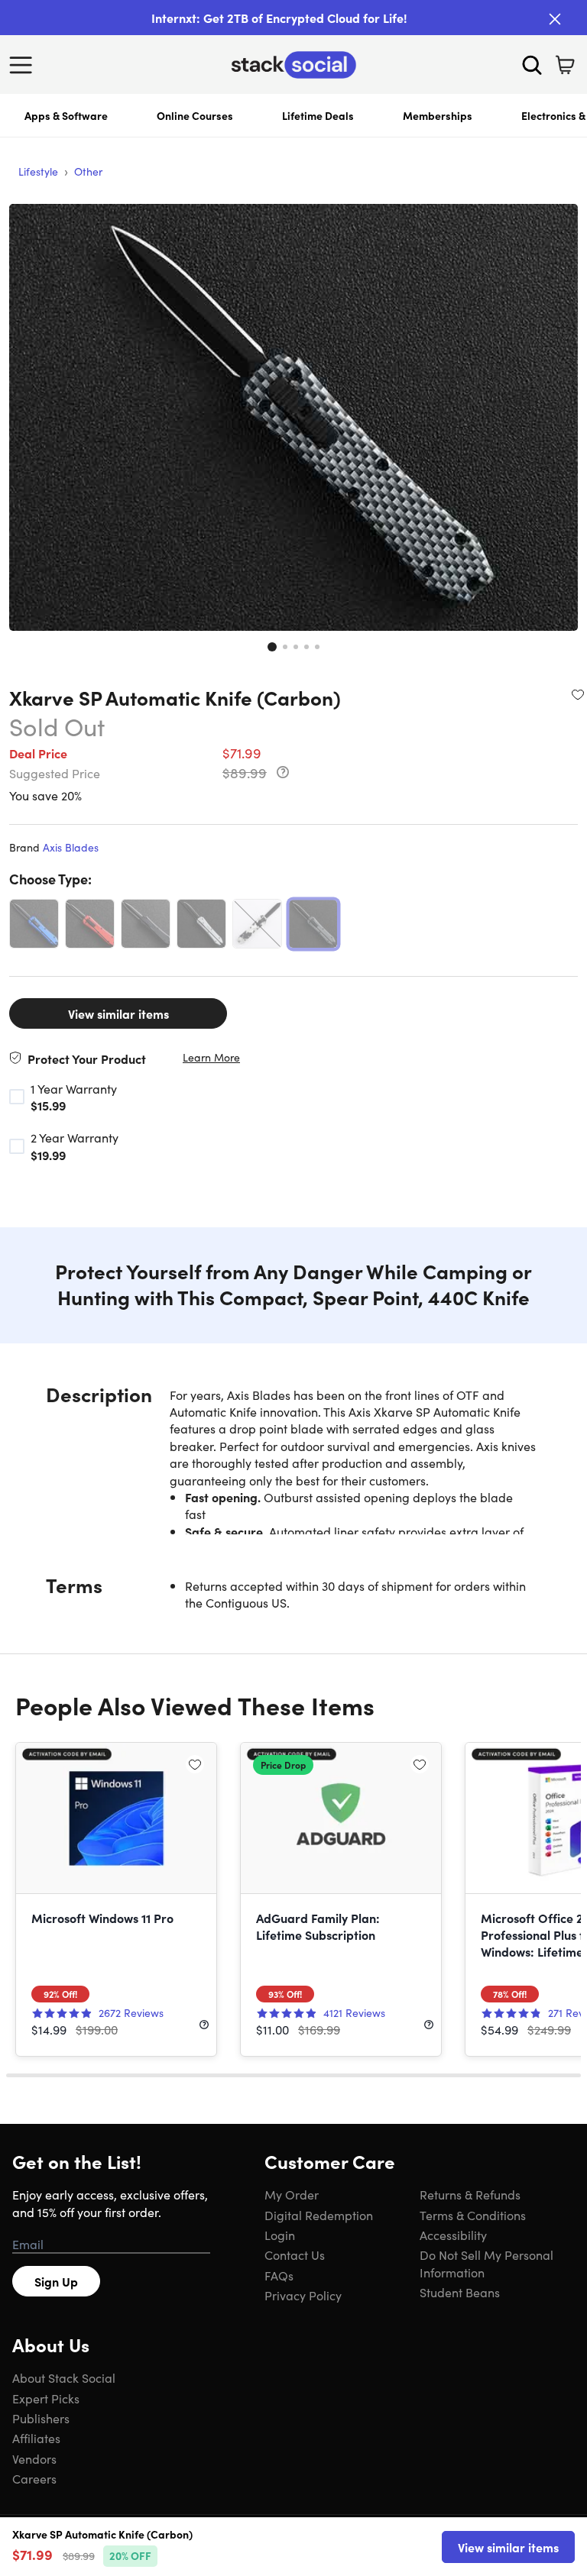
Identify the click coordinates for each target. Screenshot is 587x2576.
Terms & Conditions (473, 2215)
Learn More (211, 1057)
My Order (292, 2194)
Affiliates (36, 2438)
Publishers (41, 2418)
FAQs (279, 2275)
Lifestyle (38, 171)
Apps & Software (66, 115)
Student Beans (460, 2292)
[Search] (532, 65)
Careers (34, 2478)
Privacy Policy (303, 2295)
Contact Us (295, 2254)
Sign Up (56, 2281)
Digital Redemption (319, 2215)
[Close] (555, 19)
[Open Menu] (24, 65)
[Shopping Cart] (565, 65)
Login (280, 2235)
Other (88, 171)
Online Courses (195, 115)
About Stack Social (64, 2377)
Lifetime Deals (318, 115)
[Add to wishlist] (578, 694)
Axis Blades (71, 847)
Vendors (34, 2458)
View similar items (118, 1013)
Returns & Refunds (470, 2194)
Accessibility (453, 2235)
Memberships (438, 115)
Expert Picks (46, 2398)
